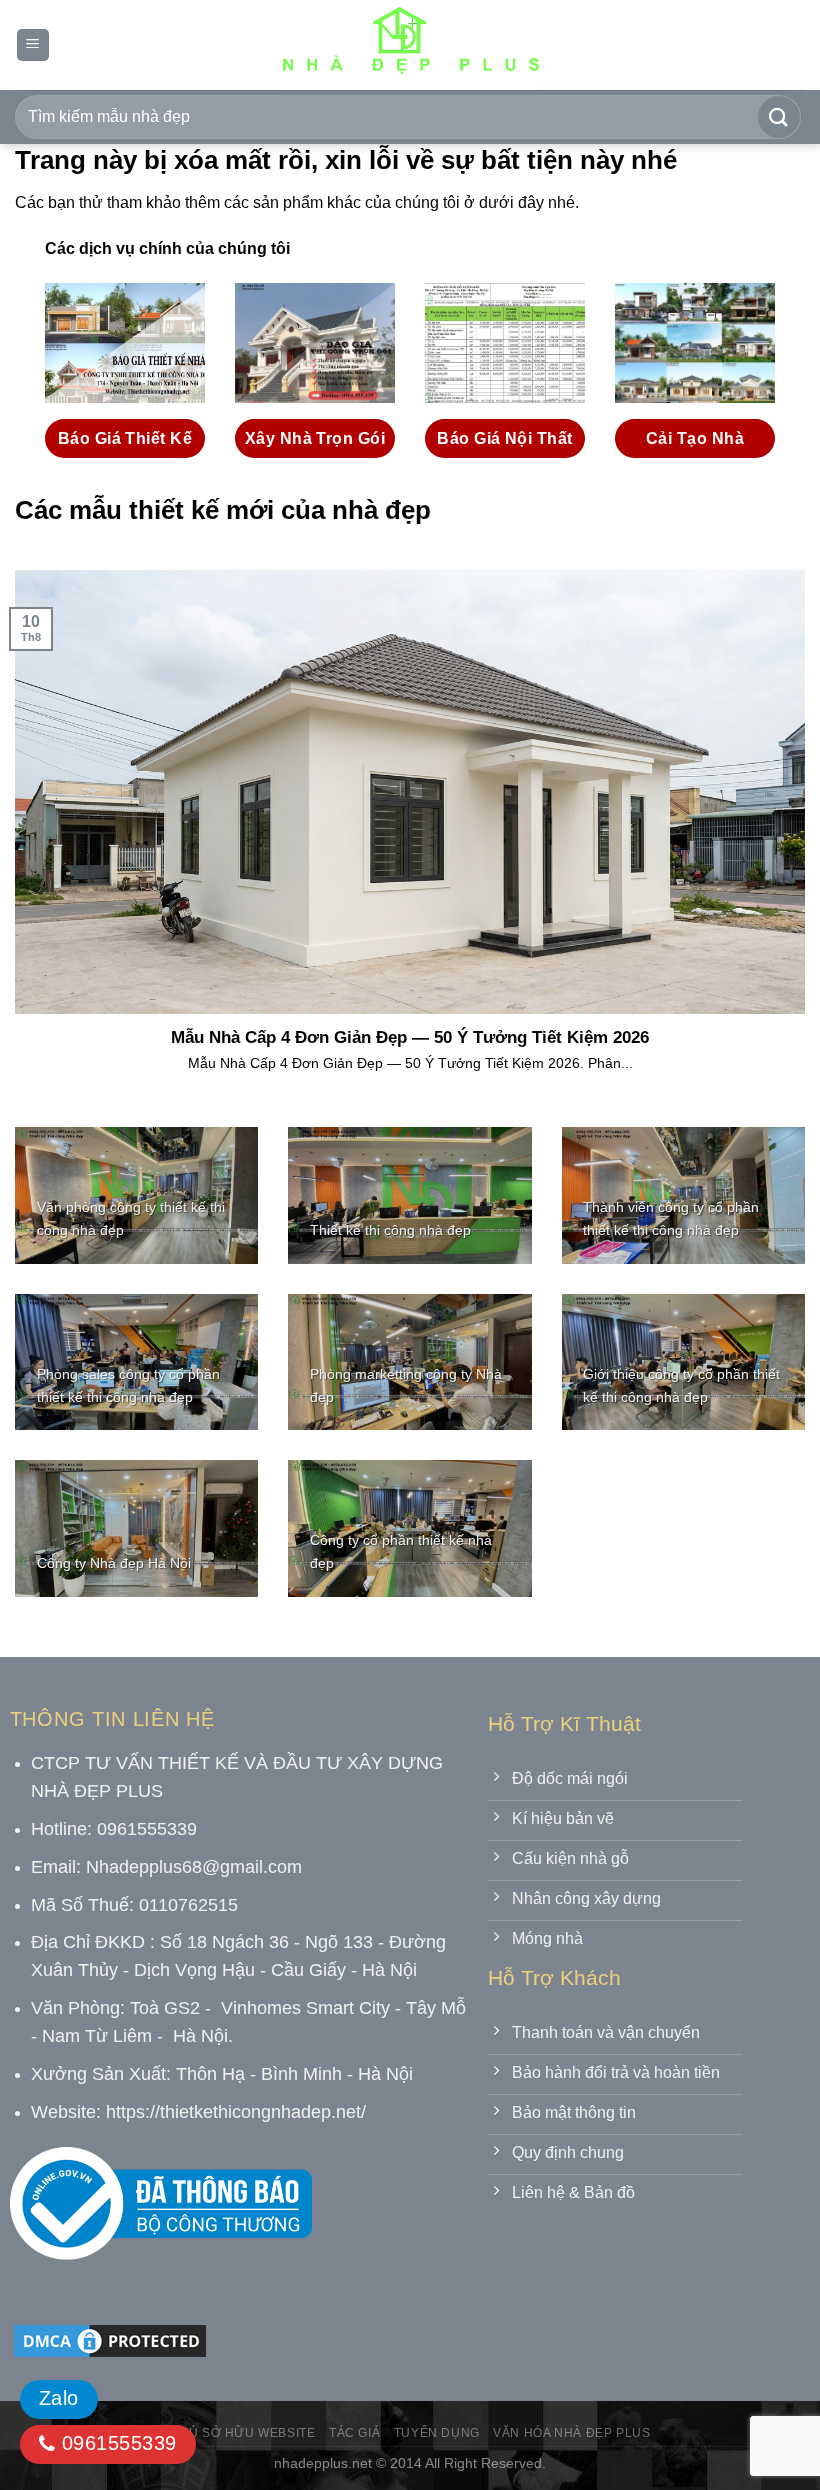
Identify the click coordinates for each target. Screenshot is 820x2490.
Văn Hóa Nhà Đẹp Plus (571, 2433)
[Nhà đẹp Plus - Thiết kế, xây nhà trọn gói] (410, 45)
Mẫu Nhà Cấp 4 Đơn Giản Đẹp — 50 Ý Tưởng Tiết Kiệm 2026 (410, 1037)
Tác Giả (354, 2433)
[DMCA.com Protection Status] (110, 2339)
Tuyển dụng (437, 2433)
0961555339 (115, 2443)
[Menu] (33, 45)
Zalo (59, 2398)
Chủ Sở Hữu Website (243, 2433)
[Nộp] (779, 117)
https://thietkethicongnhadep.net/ (236, 2112)
